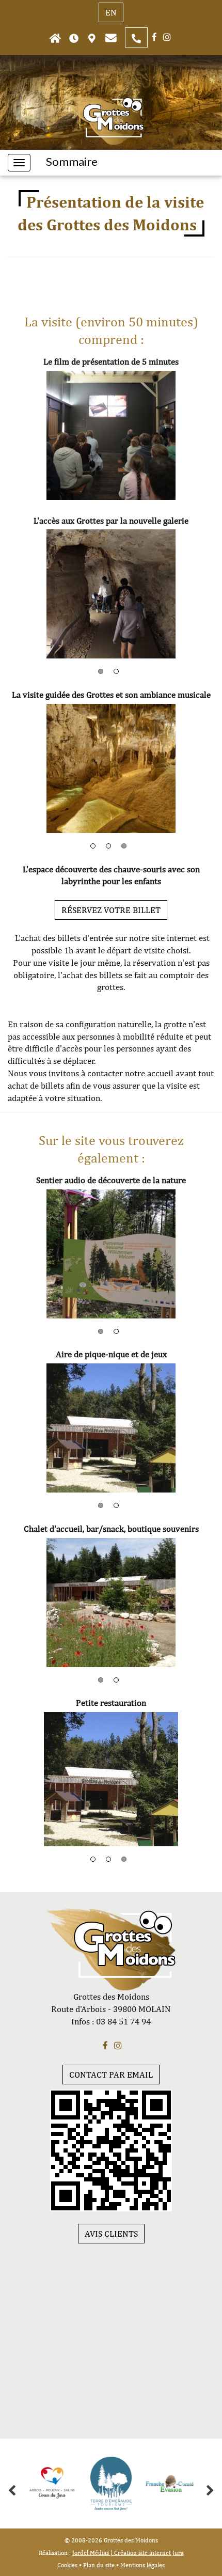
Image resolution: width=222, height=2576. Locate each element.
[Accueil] (55, 37)
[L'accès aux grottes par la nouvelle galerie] (111, 594)
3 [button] (124, 846)
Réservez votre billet (111, 910)
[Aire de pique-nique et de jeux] (111, 1428)
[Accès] (92, 37)
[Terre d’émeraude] (111, 2484)
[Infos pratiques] (74, 37)
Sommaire (72, 162)
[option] (111, 435)
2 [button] (116, 671)
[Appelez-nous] (136, 37)
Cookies (67, 2565)
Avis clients (111, 2234)
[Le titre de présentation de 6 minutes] (111, 435)
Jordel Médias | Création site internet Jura (128, 2553)
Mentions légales (142, 2565)
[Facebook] (154, 37)
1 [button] (101, 671)
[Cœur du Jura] (52, 2484)
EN (111, 12)
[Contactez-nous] (111, 37)
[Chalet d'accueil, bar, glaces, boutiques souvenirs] (111, 1603)
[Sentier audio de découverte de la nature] (111, 1254)
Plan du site (99, 2565)
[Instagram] (167, 37)
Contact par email (111, 2075)
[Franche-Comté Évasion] (170, 2484)
